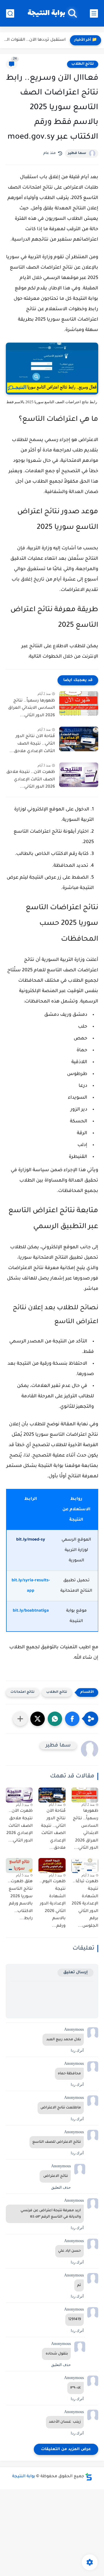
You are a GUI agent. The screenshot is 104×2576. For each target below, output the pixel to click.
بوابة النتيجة (46, 13)
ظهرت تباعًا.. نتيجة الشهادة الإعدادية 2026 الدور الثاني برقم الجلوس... (85, 1904)
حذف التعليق (61, 2187)
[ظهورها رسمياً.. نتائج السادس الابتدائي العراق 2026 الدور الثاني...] (79, 703)
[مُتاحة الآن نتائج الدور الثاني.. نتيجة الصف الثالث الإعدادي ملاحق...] (79, 739)
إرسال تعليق (76, 1973)
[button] (72, 1719)
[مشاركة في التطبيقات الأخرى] (20, 1719)
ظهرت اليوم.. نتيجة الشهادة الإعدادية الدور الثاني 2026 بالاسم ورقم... (52, 1904)
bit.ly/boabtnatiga (31, 1611)
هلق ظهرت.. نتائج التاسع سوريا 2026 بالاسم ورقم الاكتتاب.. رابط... (20, 1900)
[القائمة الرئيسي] (94, 13)
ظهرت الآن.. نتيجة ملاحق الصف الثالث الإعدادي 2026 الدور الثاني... (31, 780)
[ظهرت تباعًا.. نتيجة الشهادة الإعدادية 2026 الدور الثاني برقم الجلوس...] (85, 1865)
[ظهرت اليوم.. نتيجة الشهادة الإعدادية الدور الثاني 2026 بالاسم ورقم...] (52, 1865)
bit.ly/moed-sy (31, 1540)
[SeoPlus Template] (89, 2477)
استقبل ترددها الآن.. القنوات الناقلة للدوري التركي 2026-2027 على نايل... (34, 40)
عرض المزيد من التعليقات (66, 2449)
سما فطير (77, 153)
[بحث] (10, 13)
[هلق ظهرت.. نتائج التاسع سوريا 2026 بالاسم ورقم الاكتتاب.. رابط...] (19, 1866)
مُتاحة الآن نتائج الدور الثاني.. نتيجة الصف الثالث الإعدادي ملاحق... (32, 744)
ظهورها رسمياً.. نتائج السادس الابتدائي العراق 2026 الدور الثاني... (31, 708)
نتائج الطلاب (83, 64)
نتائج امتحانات (23, 1692)
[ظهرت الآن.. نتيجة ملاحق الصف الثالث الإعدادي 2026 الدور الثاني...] (79, 775)
